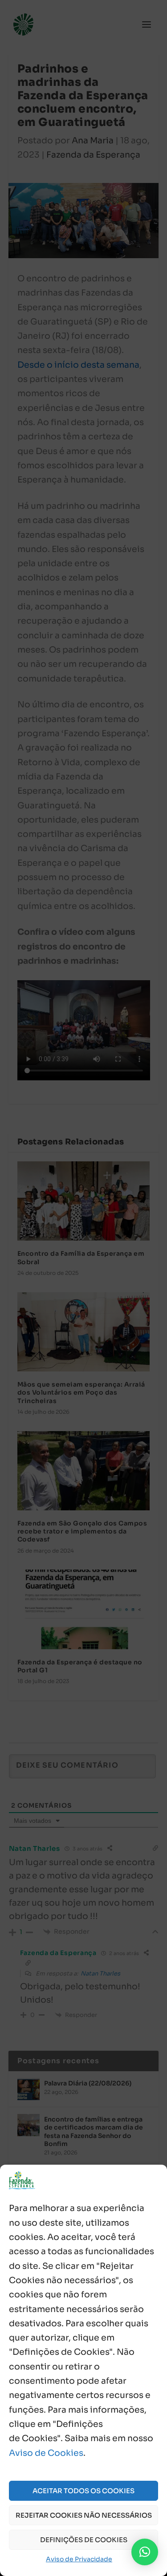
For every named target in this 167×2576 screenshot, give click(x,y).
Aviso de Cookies (46, 2453)
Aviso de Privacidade (79, 2559)
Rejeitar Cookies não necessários (84, 2515)
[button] (145, 2552)
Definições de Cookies (84, 2540)
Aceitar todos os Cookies (83, 2491)
